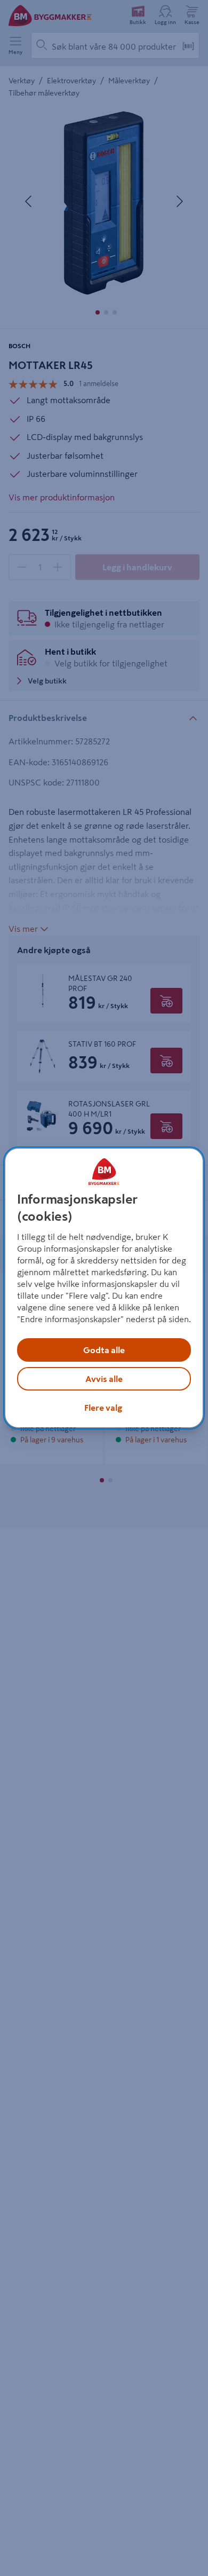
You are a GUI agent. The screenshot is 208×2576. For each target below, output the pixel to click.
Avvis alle (104, 1379)
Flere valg (103, 1408)
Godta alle (104, 1350)
